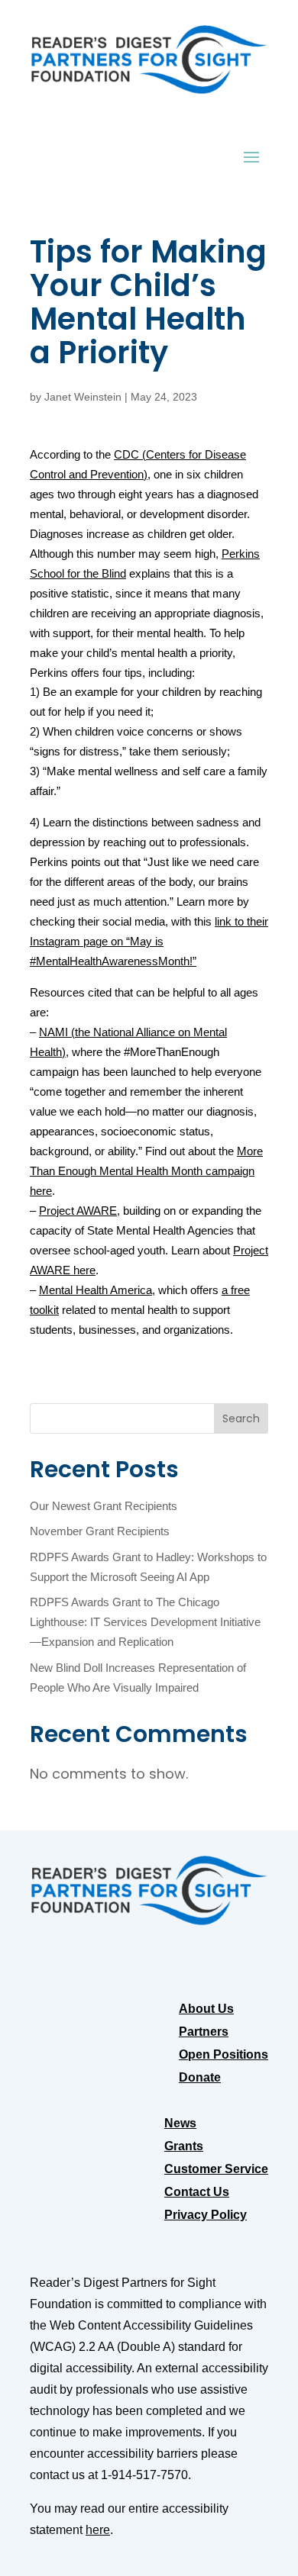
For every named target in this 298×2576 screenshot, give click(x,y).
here (98, 2530)
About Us (206, 2009)
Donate (200, 2078)
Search (241, 1418)
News (180, 2124)
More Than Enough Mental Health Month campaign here (146, 1171)
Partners (204, 2032)
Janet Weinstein (83, 397)
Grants (184, 2147)
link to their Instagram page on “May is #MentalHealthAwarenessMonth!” (149, 942)
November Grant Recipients (100, 1531)
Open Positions (223, 2055)
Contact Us (197, 2193)
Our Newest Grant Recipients (104, 1506)
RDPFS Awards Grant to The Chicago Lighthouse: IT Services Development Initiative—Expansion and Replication (145, 1622)
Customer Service (216, 2170)
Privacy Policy (206, 2215)
